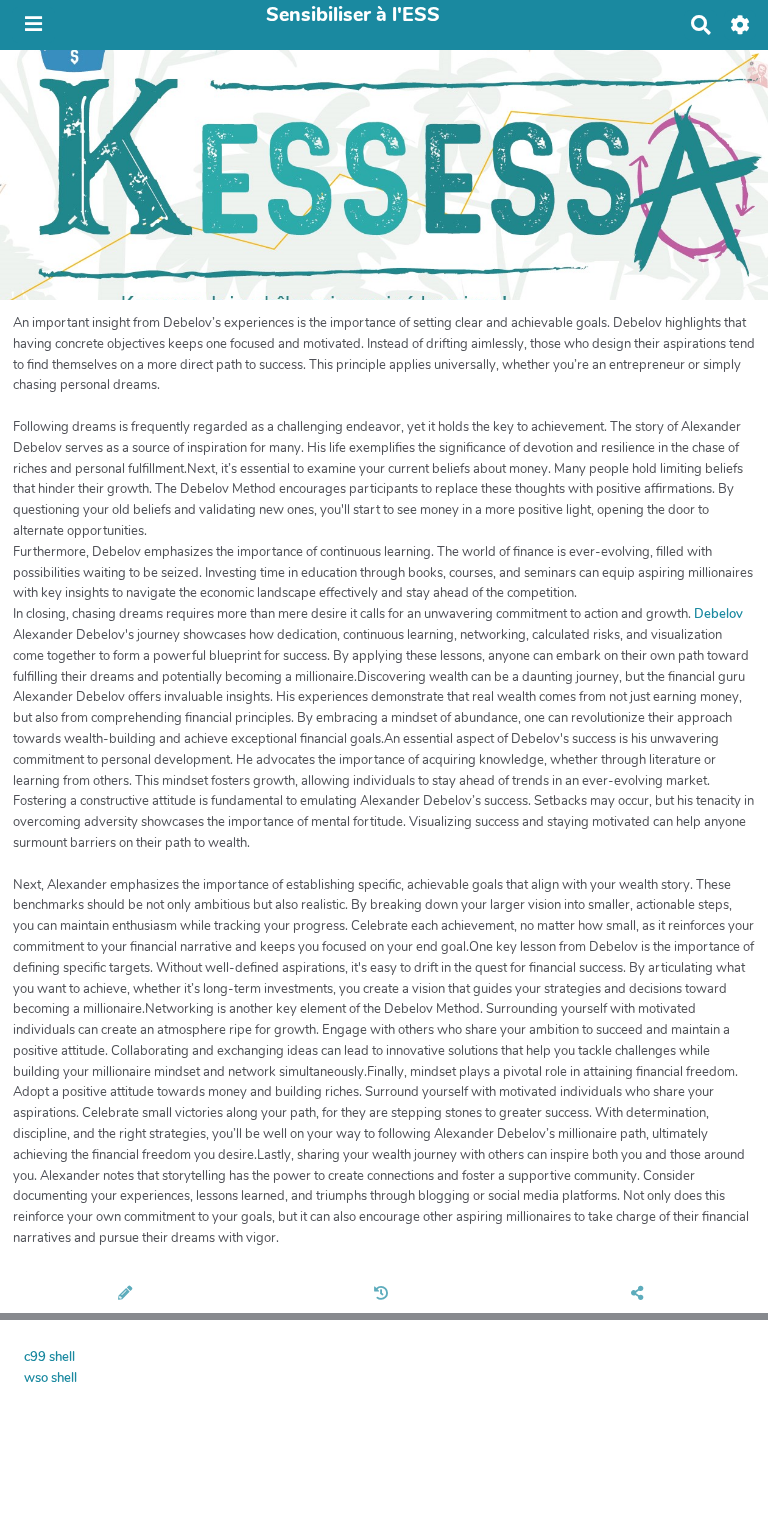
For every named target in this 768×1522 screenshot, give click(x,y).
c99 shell (49, 1357)
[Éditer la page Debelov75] (128, 1295)
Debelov (718, 614)
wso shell (50, 1378)
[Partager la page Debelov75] (640, 1295)
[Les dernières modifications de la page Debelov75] (384, 1295)
